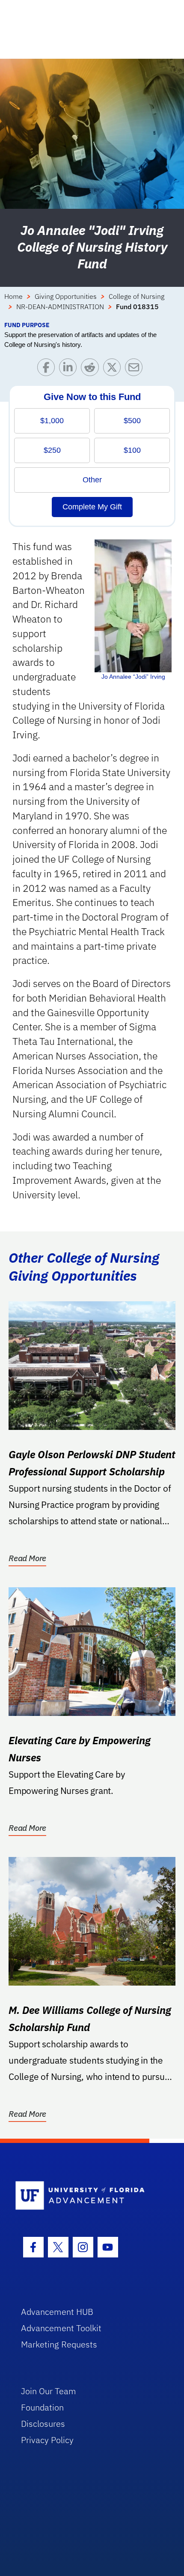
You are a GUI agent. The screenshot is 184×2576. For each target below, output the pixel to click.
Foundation (42, 2407)
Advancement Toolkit (61, 2328)
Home (13, 296)
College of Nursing (137, 296)
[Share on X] (114, 369)
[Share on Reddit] (92, 369)
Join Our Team (49, 2391)
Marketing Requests (59, 2344)
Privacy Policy (47, 2440)
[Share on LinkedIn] (70, 369)
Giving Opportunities (66, 296)
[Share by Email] (136, 369)
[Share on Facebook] (48, 369)
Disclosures (43, 2424)
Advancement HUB (57, 2312)
